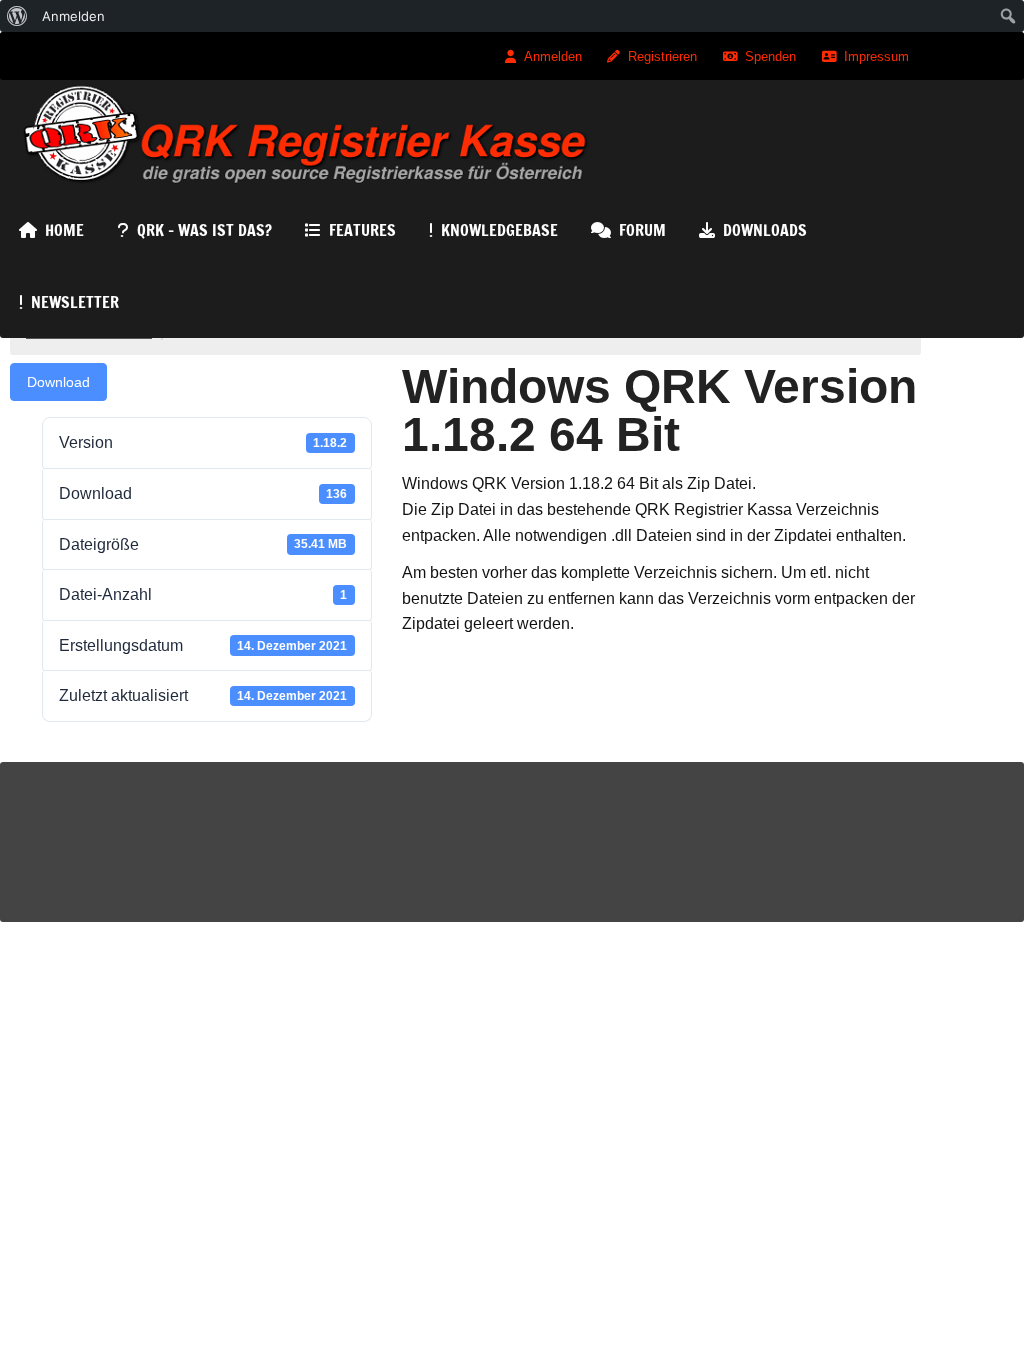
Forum (642, 230)
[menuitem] (17, 16)
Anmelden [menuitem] (73, 16)
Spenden (770, 56)
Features (362, 230)
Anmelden (553, 56)
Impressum (876, 56)
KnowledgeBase (499, 230)
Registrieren (662, 56)
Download (58, 382)
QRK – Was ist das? (204, 230)
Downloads (765, 230)
